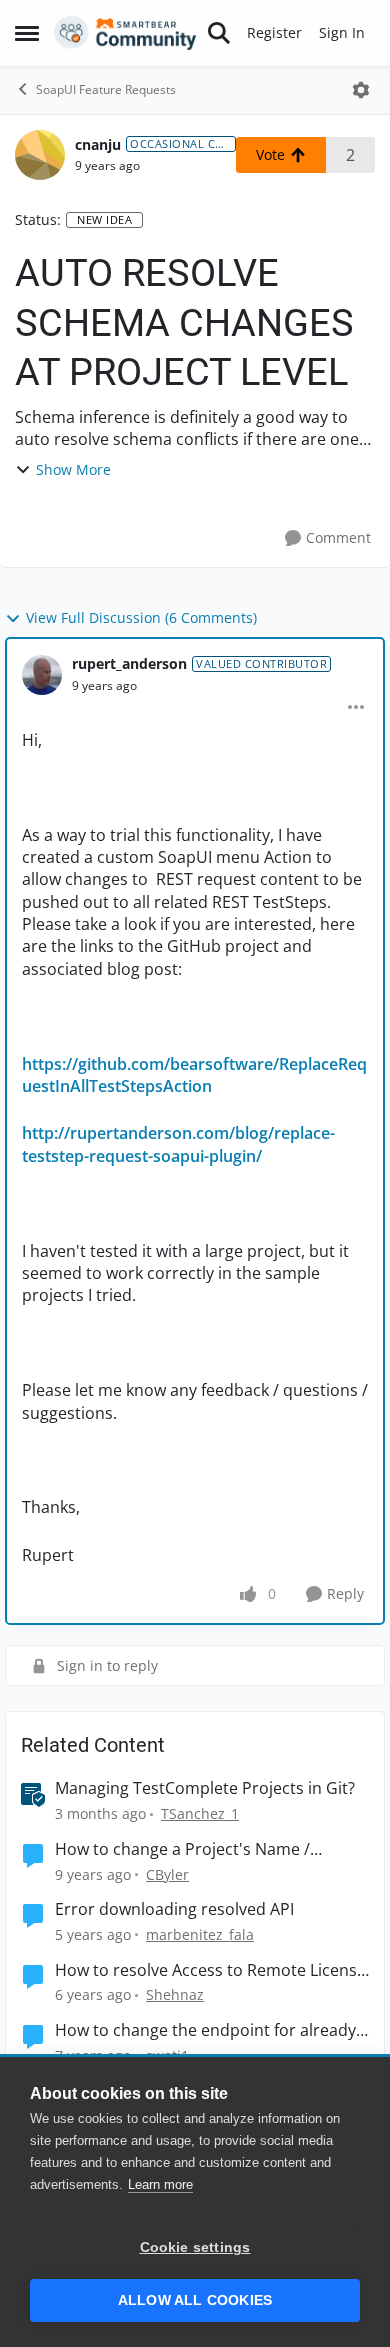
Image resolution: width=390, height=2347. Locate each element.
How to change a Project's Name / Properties (182, 1849)
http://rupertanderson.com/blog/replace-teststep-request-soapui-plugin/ (178, 1144)
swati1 (167, 2055)
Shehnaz (175, 1994)
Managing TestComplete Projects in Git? (205, 1788)
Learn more (160, 2184)
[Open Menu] (361, 90)
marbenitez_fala (200, 1934)
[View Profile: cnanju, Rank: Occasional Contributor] (40, 155)
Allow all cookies (195, 2300)
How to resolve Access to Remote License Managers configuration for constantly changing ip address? (210, 1970)
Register (274, 32)
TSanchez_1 (200, 1813)
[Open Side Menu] (27, 33)
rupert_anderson (129, 663)
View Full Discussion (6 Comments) (141, 617)
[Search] (219, 33)
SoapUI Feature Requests (106, 89)
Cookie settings (195, 2247)
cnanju (98, 144)
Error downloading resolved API (174, 1909)
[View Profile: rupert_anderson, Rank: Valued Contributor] (42, 675)
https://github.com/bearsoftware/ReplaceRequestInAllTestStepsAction (194, 1075)
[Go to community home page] (125, 33)
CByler (167, 1874)
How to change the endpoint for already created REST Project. (205, 2030)
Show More (73, 469)
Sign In (342, 32)
